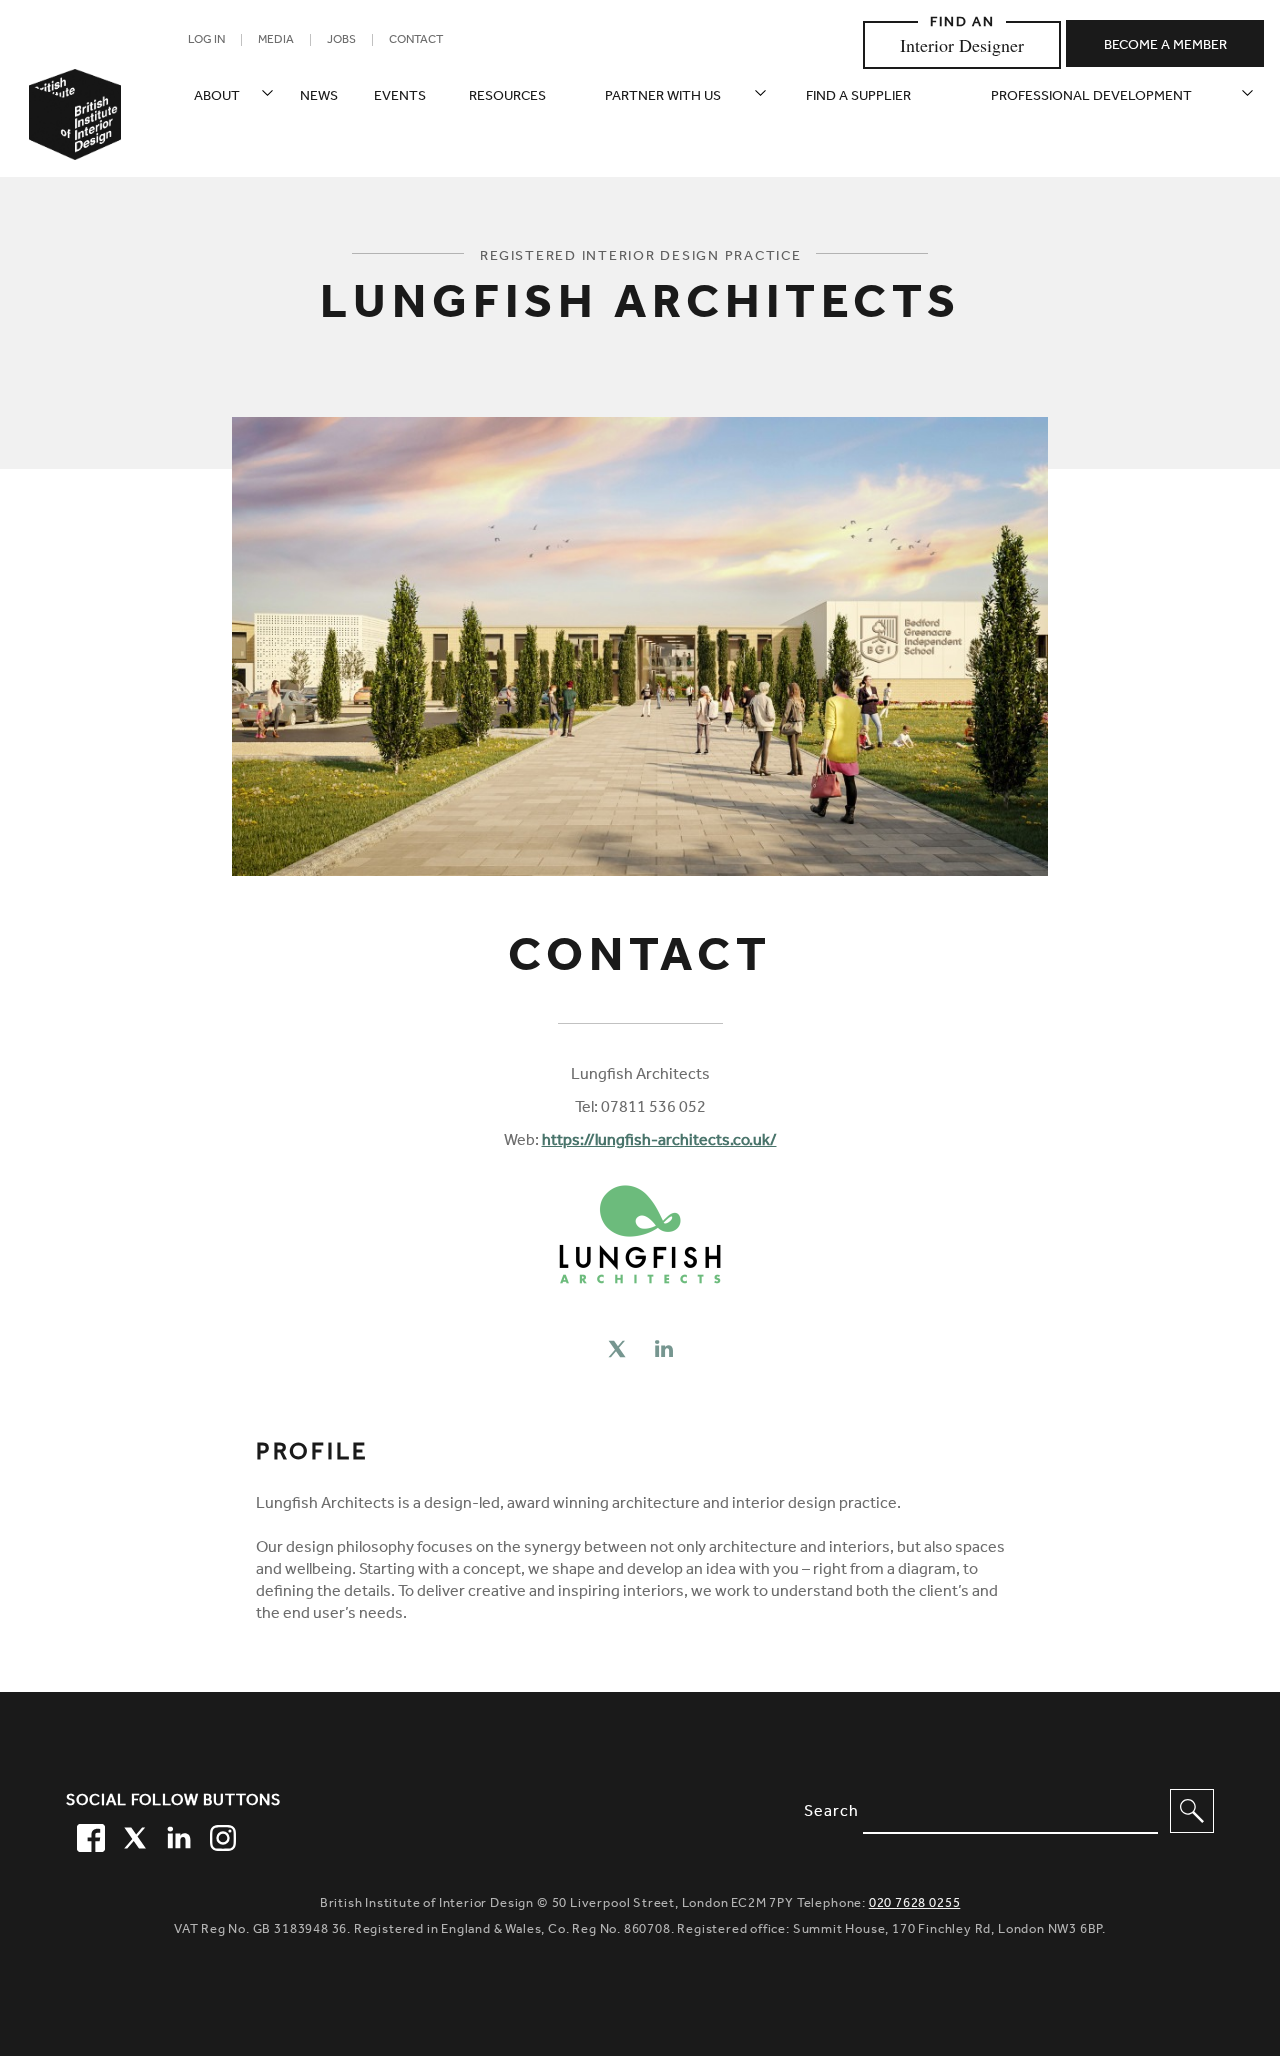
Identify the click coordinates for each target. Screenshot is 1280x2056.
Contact (416, 41)
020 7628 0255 (915, 1904)
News (319, 98)
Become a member (1165, 47)
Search (831, 1813)
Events (400, 98)
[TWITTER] (132, 1835)
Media (276, 41)
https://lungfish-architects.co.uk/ (659, 1142)
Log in (206, 41)
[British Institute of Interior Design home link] (75, 141)
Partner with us (663, 98)
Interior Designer (962, 45)
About (217, 98)
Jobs (341, 41)
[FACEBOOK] (88, 1835)
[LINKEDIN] (176, 1835)
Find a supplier (858, 98)
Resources (507, 98)
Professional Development (1091, 98)
